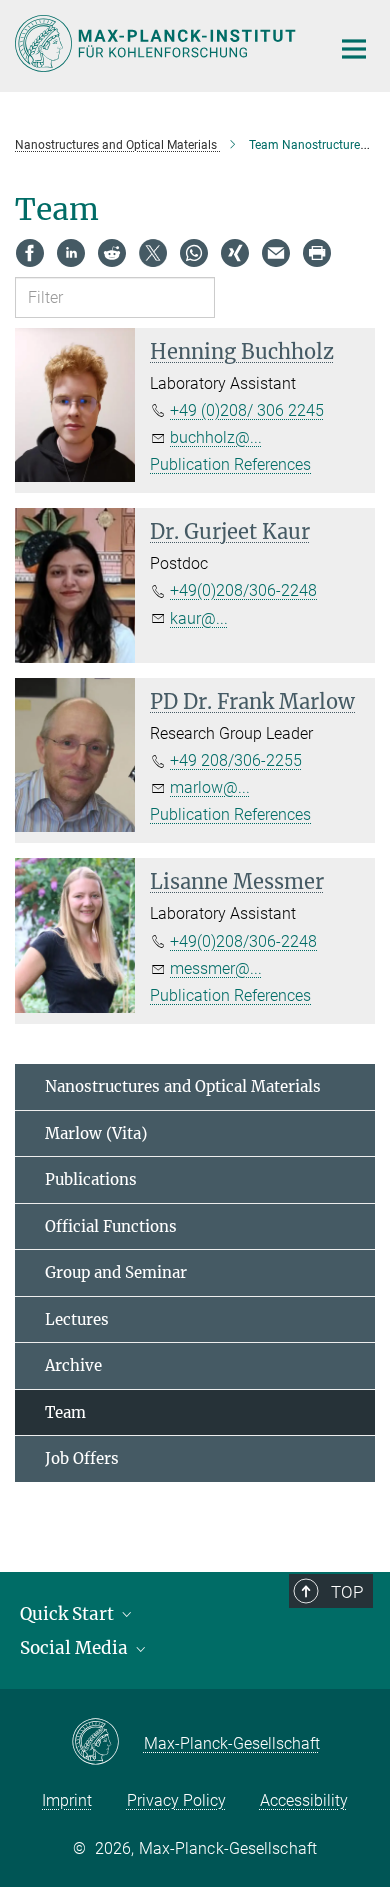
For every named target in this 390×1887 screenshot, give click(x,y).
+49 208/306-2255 (236, 760)
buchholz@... (216, 437)
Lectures (77, 1319)
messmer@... (216, 968)
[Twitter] (153, 253)
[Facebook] (30, 253)
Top (347, 1592)
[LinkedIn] (71, 253)
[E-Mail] (276, 253)
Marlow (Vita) (96, 1133)
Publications (91, 1179)
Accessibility (304, 1800)
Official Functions (111, 1226)
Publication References (230, 464)
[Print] (317, 253)
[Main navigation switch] (354, 49)
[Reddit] (112, 253)
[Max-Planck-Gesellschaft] (107, 1743)
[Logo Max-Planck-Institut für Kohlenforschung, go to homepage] (157, 43)
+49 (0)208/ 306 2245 (247, 410)
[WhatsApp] (194, 253)
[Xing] (235, 253)
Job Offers (82, 1458)
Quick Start (69, 1614)
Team (65, 1412)
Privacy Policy (176, 1800)
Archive (73, 1365)
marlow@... (210, 787)
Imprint (67, 1800)
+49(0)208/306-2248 (243, 590)
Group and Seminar (116, 1272)
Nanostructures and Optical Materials (183, 1086)
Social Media (76, 1648)
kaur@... (199, 618)
